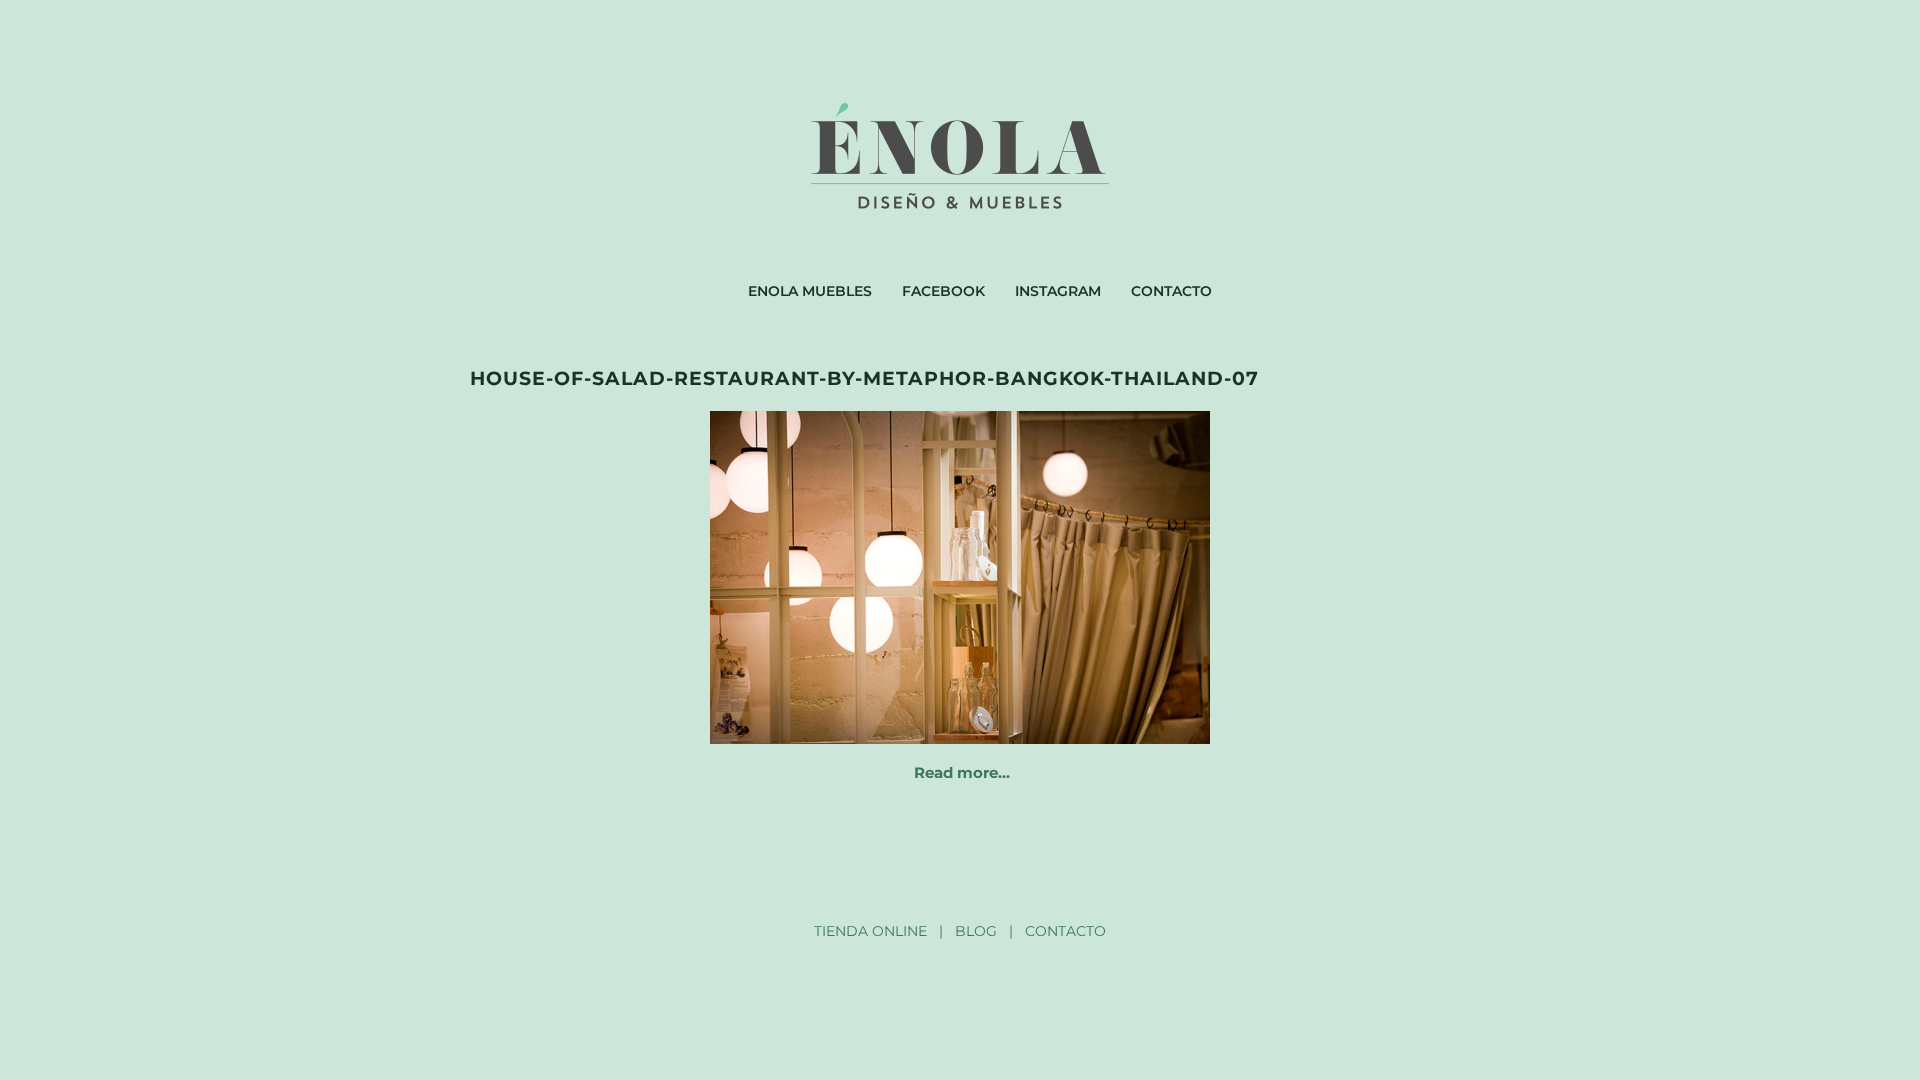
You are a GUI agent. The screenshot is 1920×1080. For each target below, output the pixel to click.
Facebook (943, 291)
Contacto (1171, 291)
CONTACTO (1065, 931)
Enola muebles (810, 291)
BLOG (976, 931)
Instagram (1058, 291)
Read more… (962, 772)
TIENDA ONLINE (870, 931)
